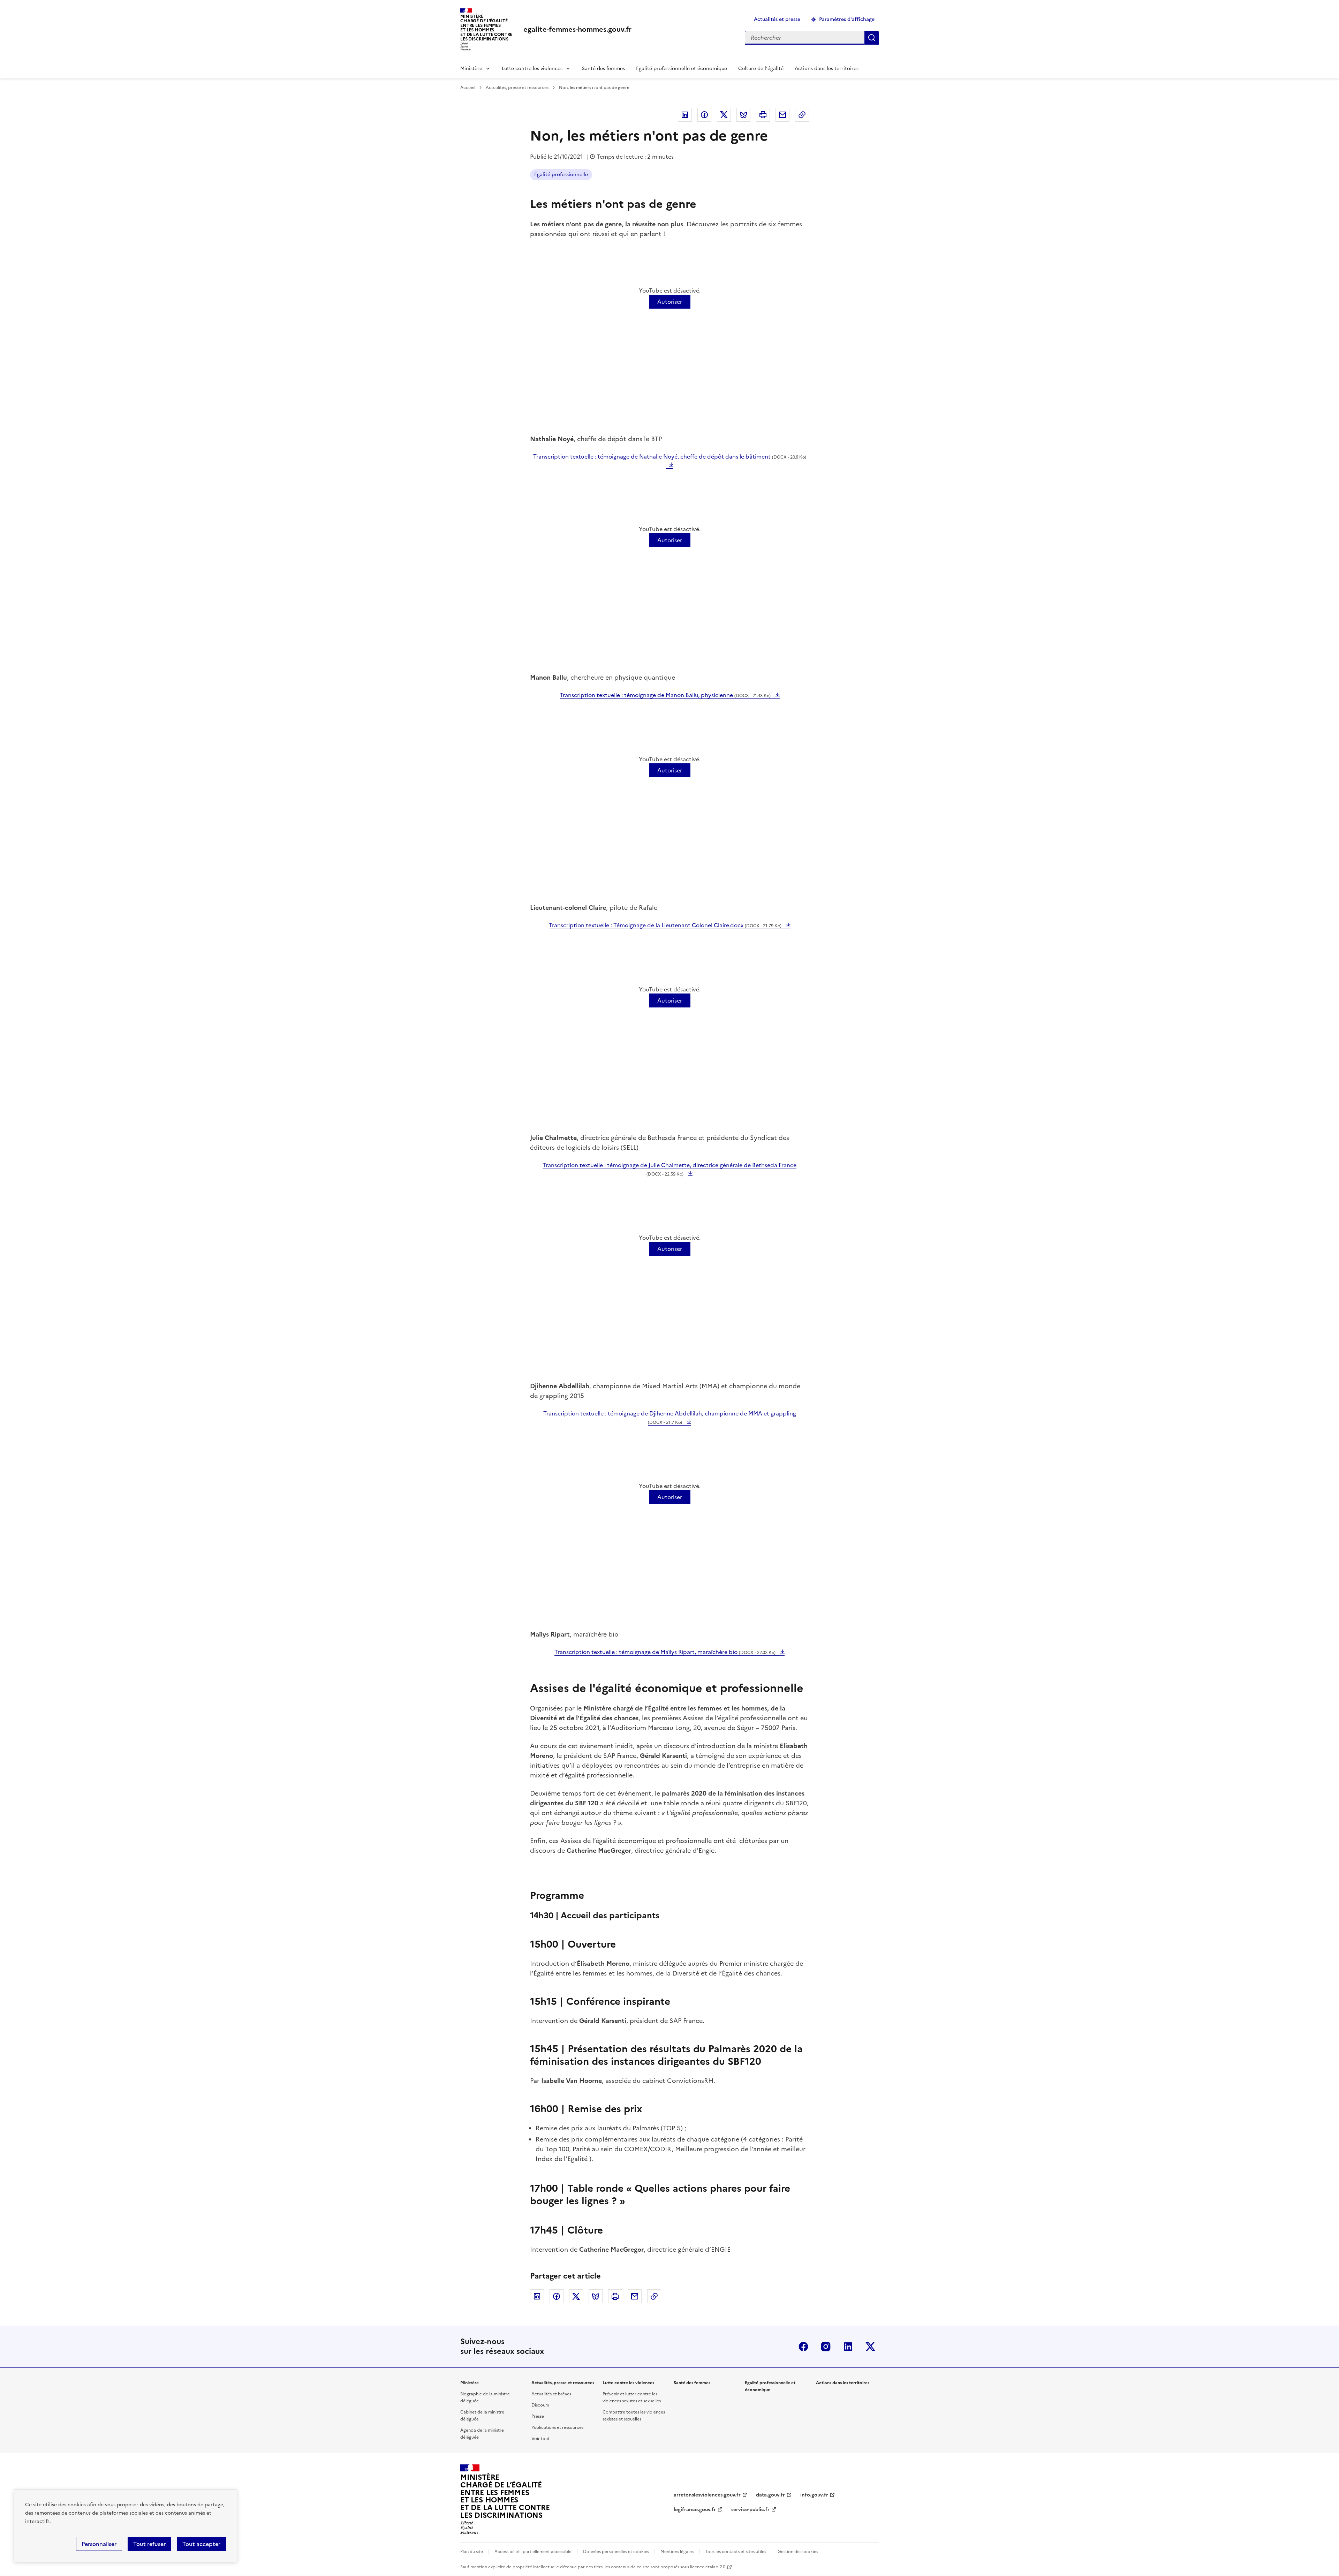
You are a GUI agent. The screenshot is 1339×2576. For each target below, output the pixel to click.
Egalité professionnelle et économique (682, 69)
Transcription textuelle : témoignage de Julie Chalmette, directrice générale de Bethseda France (669, 1169)
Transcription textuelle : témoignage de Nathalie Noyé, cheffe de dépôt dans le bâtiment (670, 456)
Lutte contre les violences (532, 69)
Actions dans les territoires (827, 69)
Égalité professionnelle (561, 175)
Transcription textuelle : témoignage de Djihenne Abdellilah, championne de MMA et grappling (670, 1417)
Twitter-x (870, 2347)
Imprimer (763, 115)
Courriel (782, 115)
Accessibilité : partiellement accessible (533, 2552)
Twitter (724, 115)
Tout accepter (201, 2544)
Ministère (471, 69)
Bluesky (743, 115)
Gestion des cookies (798, 2552)
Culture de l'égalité (761, 69)
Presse (538, 2416)
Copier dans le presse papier (802, 115)
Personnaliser (99, 2544)
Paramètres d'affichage (847, 19)
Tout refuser (149, 2544)
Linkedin (685, 115)
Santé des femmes (603, 69)
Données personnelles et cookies (616, 2552)
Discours (540, 2405)
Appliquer (872, 38)
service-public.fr (750, 2510)
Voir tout (540, 2439)
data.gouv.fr (770, 2495)
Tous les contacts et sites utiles (736, 2552)
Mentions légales (677, 2552)
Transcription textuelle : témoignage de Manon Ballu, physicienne (665, 695)
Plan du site (472, 2552)
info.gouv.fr (814, 2495)
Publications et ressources (557, 2427)
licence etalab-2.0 (708, 2567)
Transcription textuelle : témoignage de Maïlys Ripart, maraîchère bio (665, 1652)
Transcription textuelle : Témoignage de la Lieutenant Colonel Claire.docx (665, 925)
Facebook (704, 115)
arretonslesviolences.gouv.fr (707, 2495)
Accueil (468, 88)
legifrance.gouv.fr (695, 2510)
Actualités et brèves (551, 2394)
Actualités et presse (777, 19)
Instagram (826, 2347)
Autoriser (670, 302)
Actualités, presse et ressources (517, 88)
